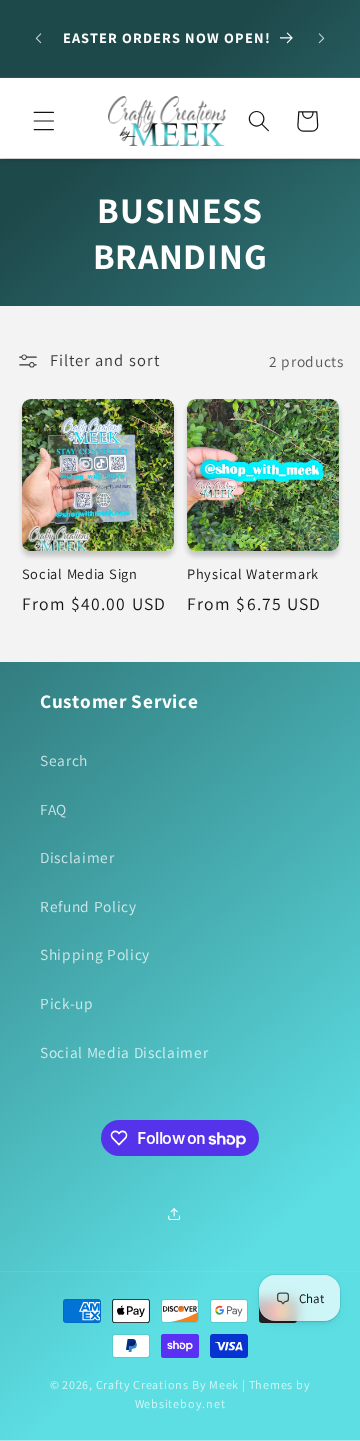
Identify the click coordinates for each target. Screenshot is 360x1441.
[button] (44, 121)
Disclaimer (77, 857)
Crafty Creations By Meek (167, 1384)
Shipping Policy (95, 954)
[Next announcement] (322, 39)
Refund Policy (88, 906)
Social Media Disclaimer (124, 1052)
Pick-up (67, 1003)
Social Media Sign (80, 574)
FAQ (53, 809)
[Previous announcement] (39, 39)
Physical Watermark (253, 574)
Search (64, 760)
